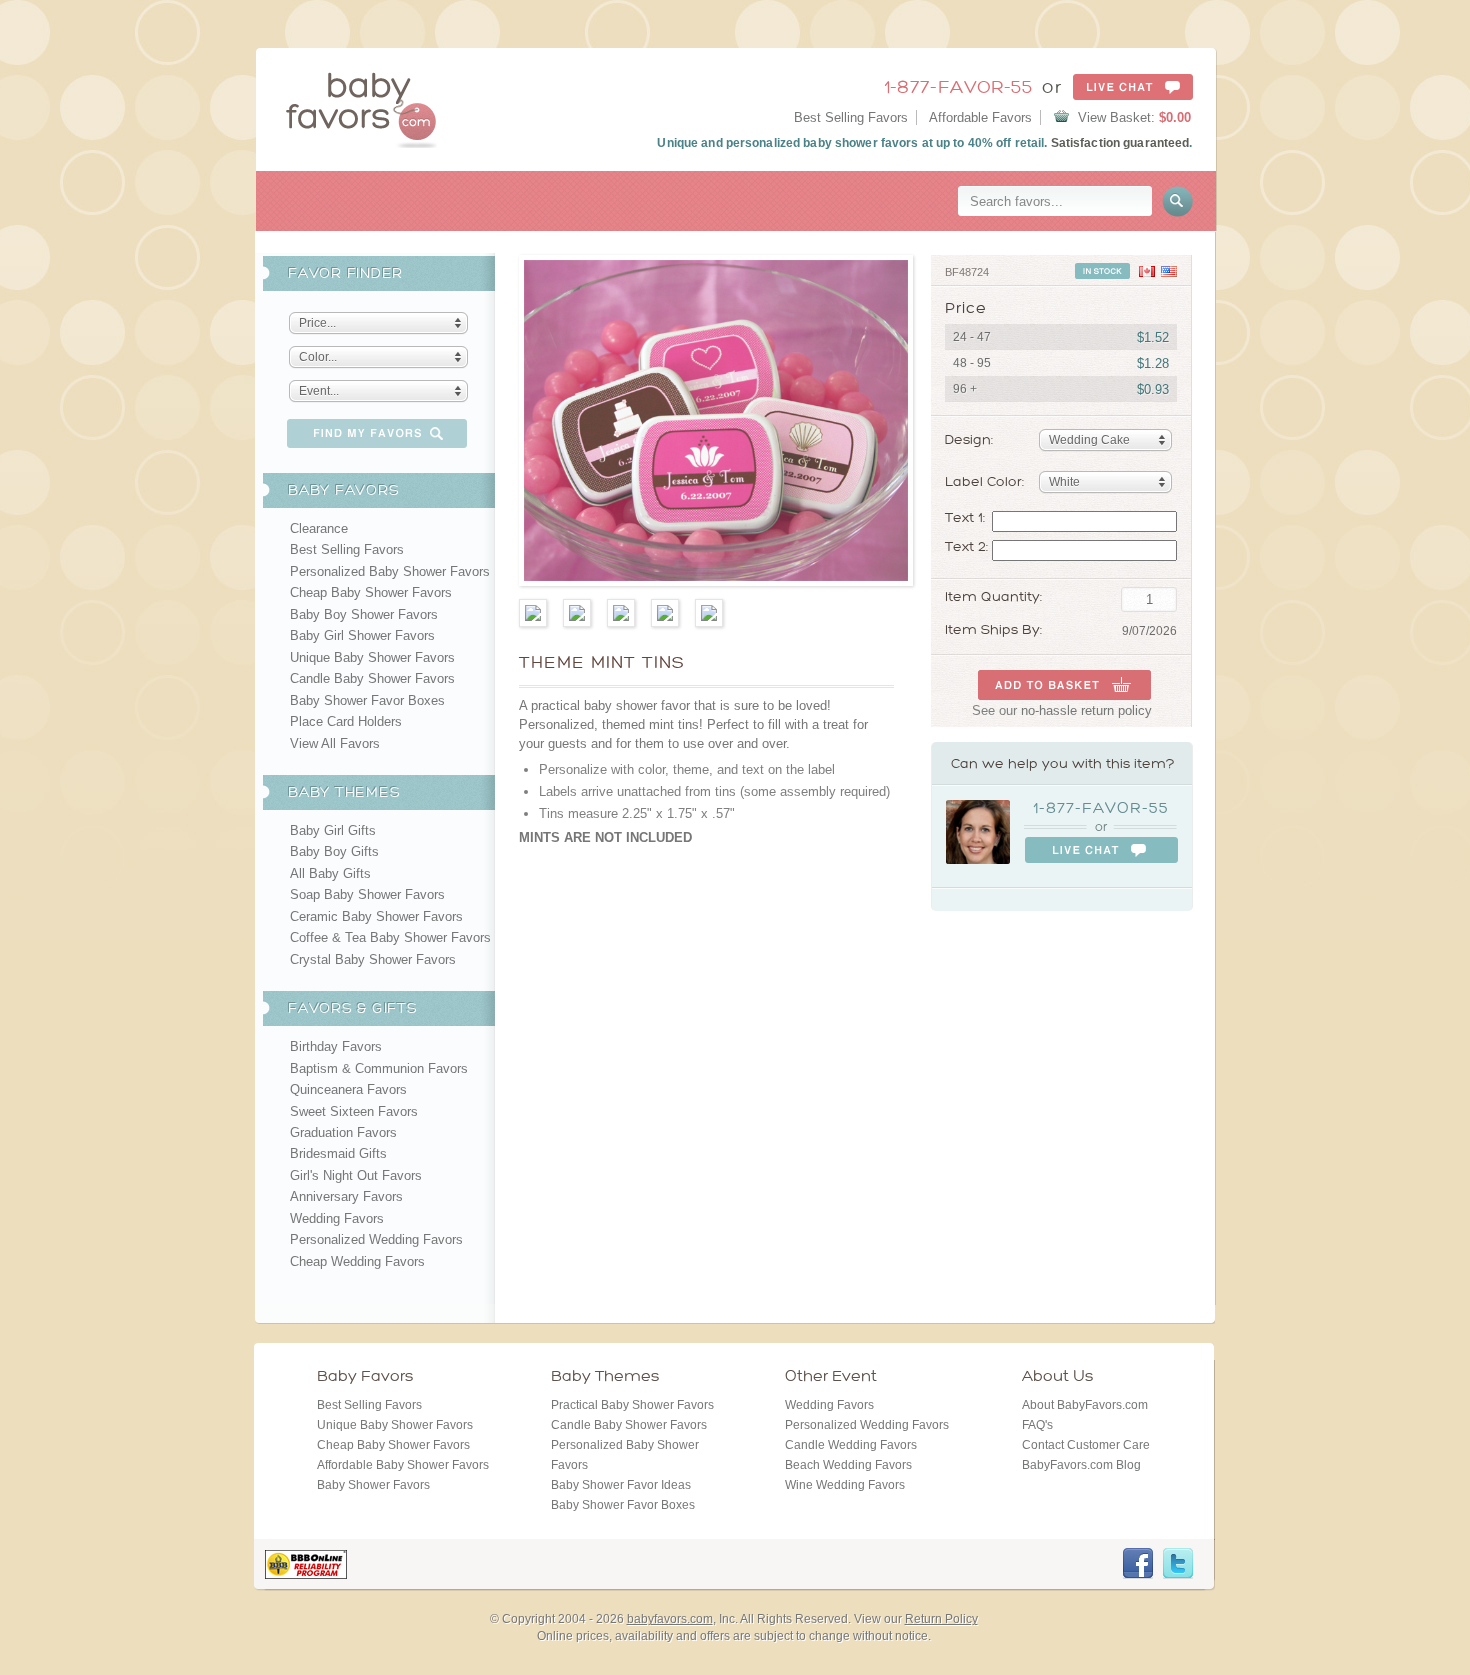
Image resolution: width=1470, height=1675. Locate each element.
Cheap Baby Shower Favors (371, 592)
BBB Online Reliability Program (306, 1564)
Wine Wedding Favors (845, 1485)
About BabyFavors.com (1085, 1405)
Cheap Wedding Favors (357, 1261)
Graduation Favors (343, 1132)
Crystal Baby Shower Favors (373, 959)
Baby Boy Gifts (334, 851)
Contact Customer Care (1086, 1445)
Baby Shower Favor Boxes (367, 700)
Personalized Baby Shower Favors (390, 571)
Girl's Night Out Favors (356, 1175)
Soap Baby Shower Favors (367, 894)
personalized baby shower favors (822, 143)
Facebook (1138, 1563)
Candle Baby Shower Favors (372, 678)
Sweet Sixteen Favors (354, 1111)
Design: (969, 439)
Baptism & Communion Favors (379, 1068)
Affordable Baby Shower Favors (403, 1465)
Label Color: (984, 481)
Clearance (319, 528)
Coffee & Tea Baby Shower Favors (390, 937)
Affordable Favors (980, 117)
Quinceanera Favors (348, 1089)
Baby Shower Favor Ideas (621, 1485)
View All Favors (335, 743)
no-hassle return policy (1086, 710)
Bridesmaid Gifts (338, 1153)
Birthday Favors (336, 1046)
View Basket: (1134, 117)
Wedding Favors (337, 1218)
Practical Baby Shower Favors (632, 1405)
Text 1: (965, 518)
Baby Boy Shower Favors (364, 614)
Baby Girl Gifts (333, 830)
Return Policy (941, 1619)
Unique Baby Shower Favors (372, 657)
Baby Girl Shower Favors (362, 635)
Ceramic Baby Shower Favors (376, 916)
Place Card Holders (346, 721)
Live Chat (1133, 87)
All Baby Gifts (330, 873)
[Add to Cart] (1064, 685)
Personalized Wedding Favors (376, 1239)
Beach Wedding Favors (848, 1465)
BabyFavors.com (361, 109)
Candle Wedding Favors (851, 1445)
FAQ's (1037, 1425)
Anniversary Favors (346, 1196)
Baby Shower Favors (373, 1485)
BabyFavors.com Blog (1081, 1465)
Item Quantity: (993, 597)
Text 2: (966, 547)
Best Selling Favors (851, 117)
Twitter (1178, 1563)
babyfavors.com (670, 1619)
